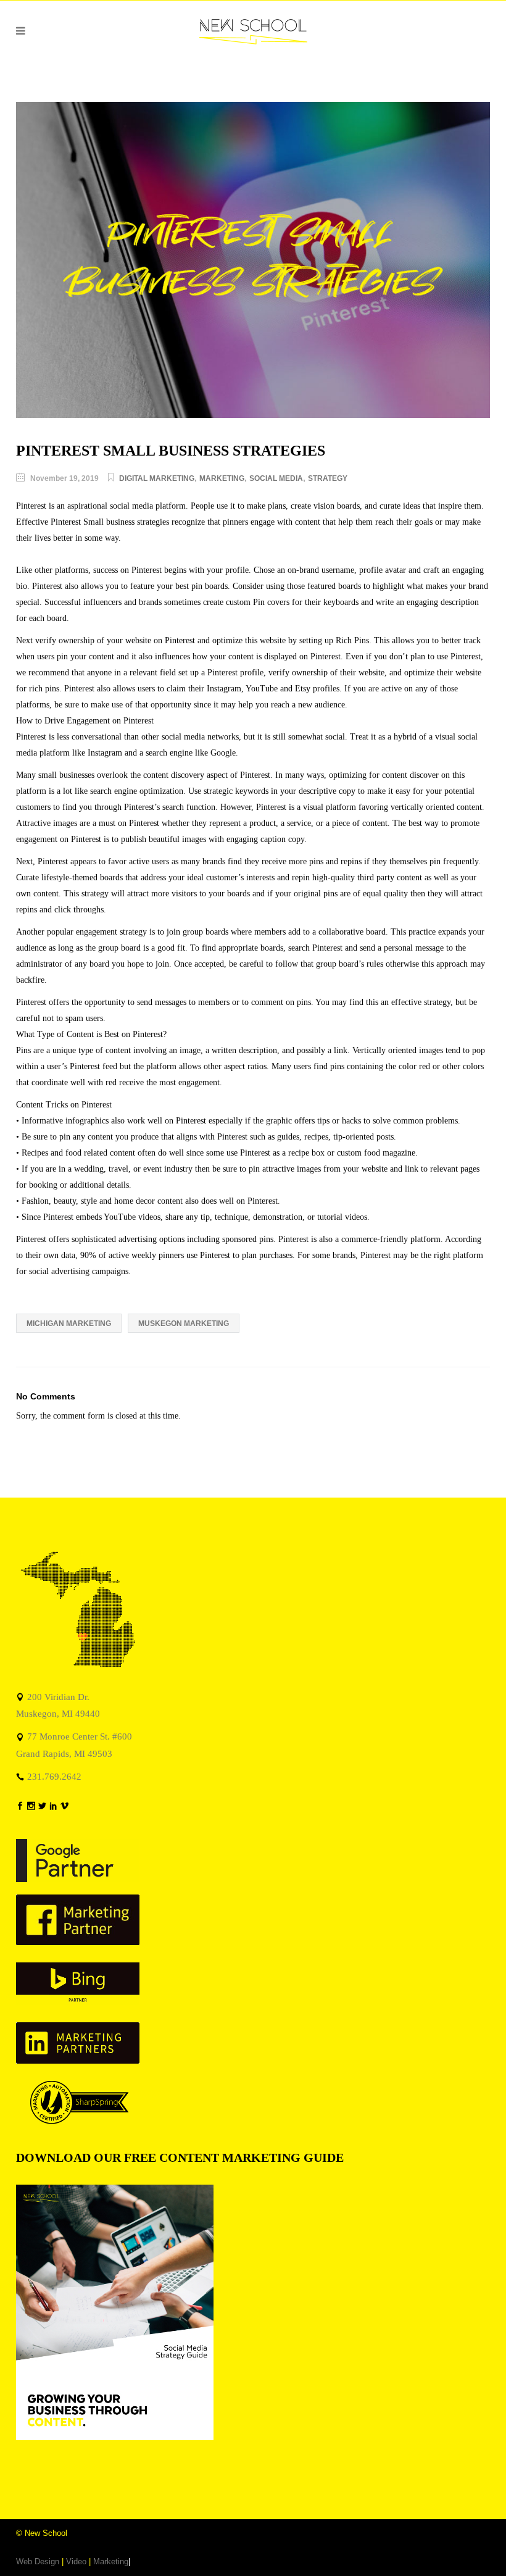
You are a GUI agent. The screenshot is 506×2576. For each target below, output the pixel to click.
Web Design (38, 2561)
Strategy (328, 478)
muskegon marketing (184, 1323)
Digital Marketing (157, 478)
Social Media (276, 478)
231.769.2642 (54, 1776)
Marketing (222, 478)
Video (76, 2561)
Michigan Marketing (69, 1323)
